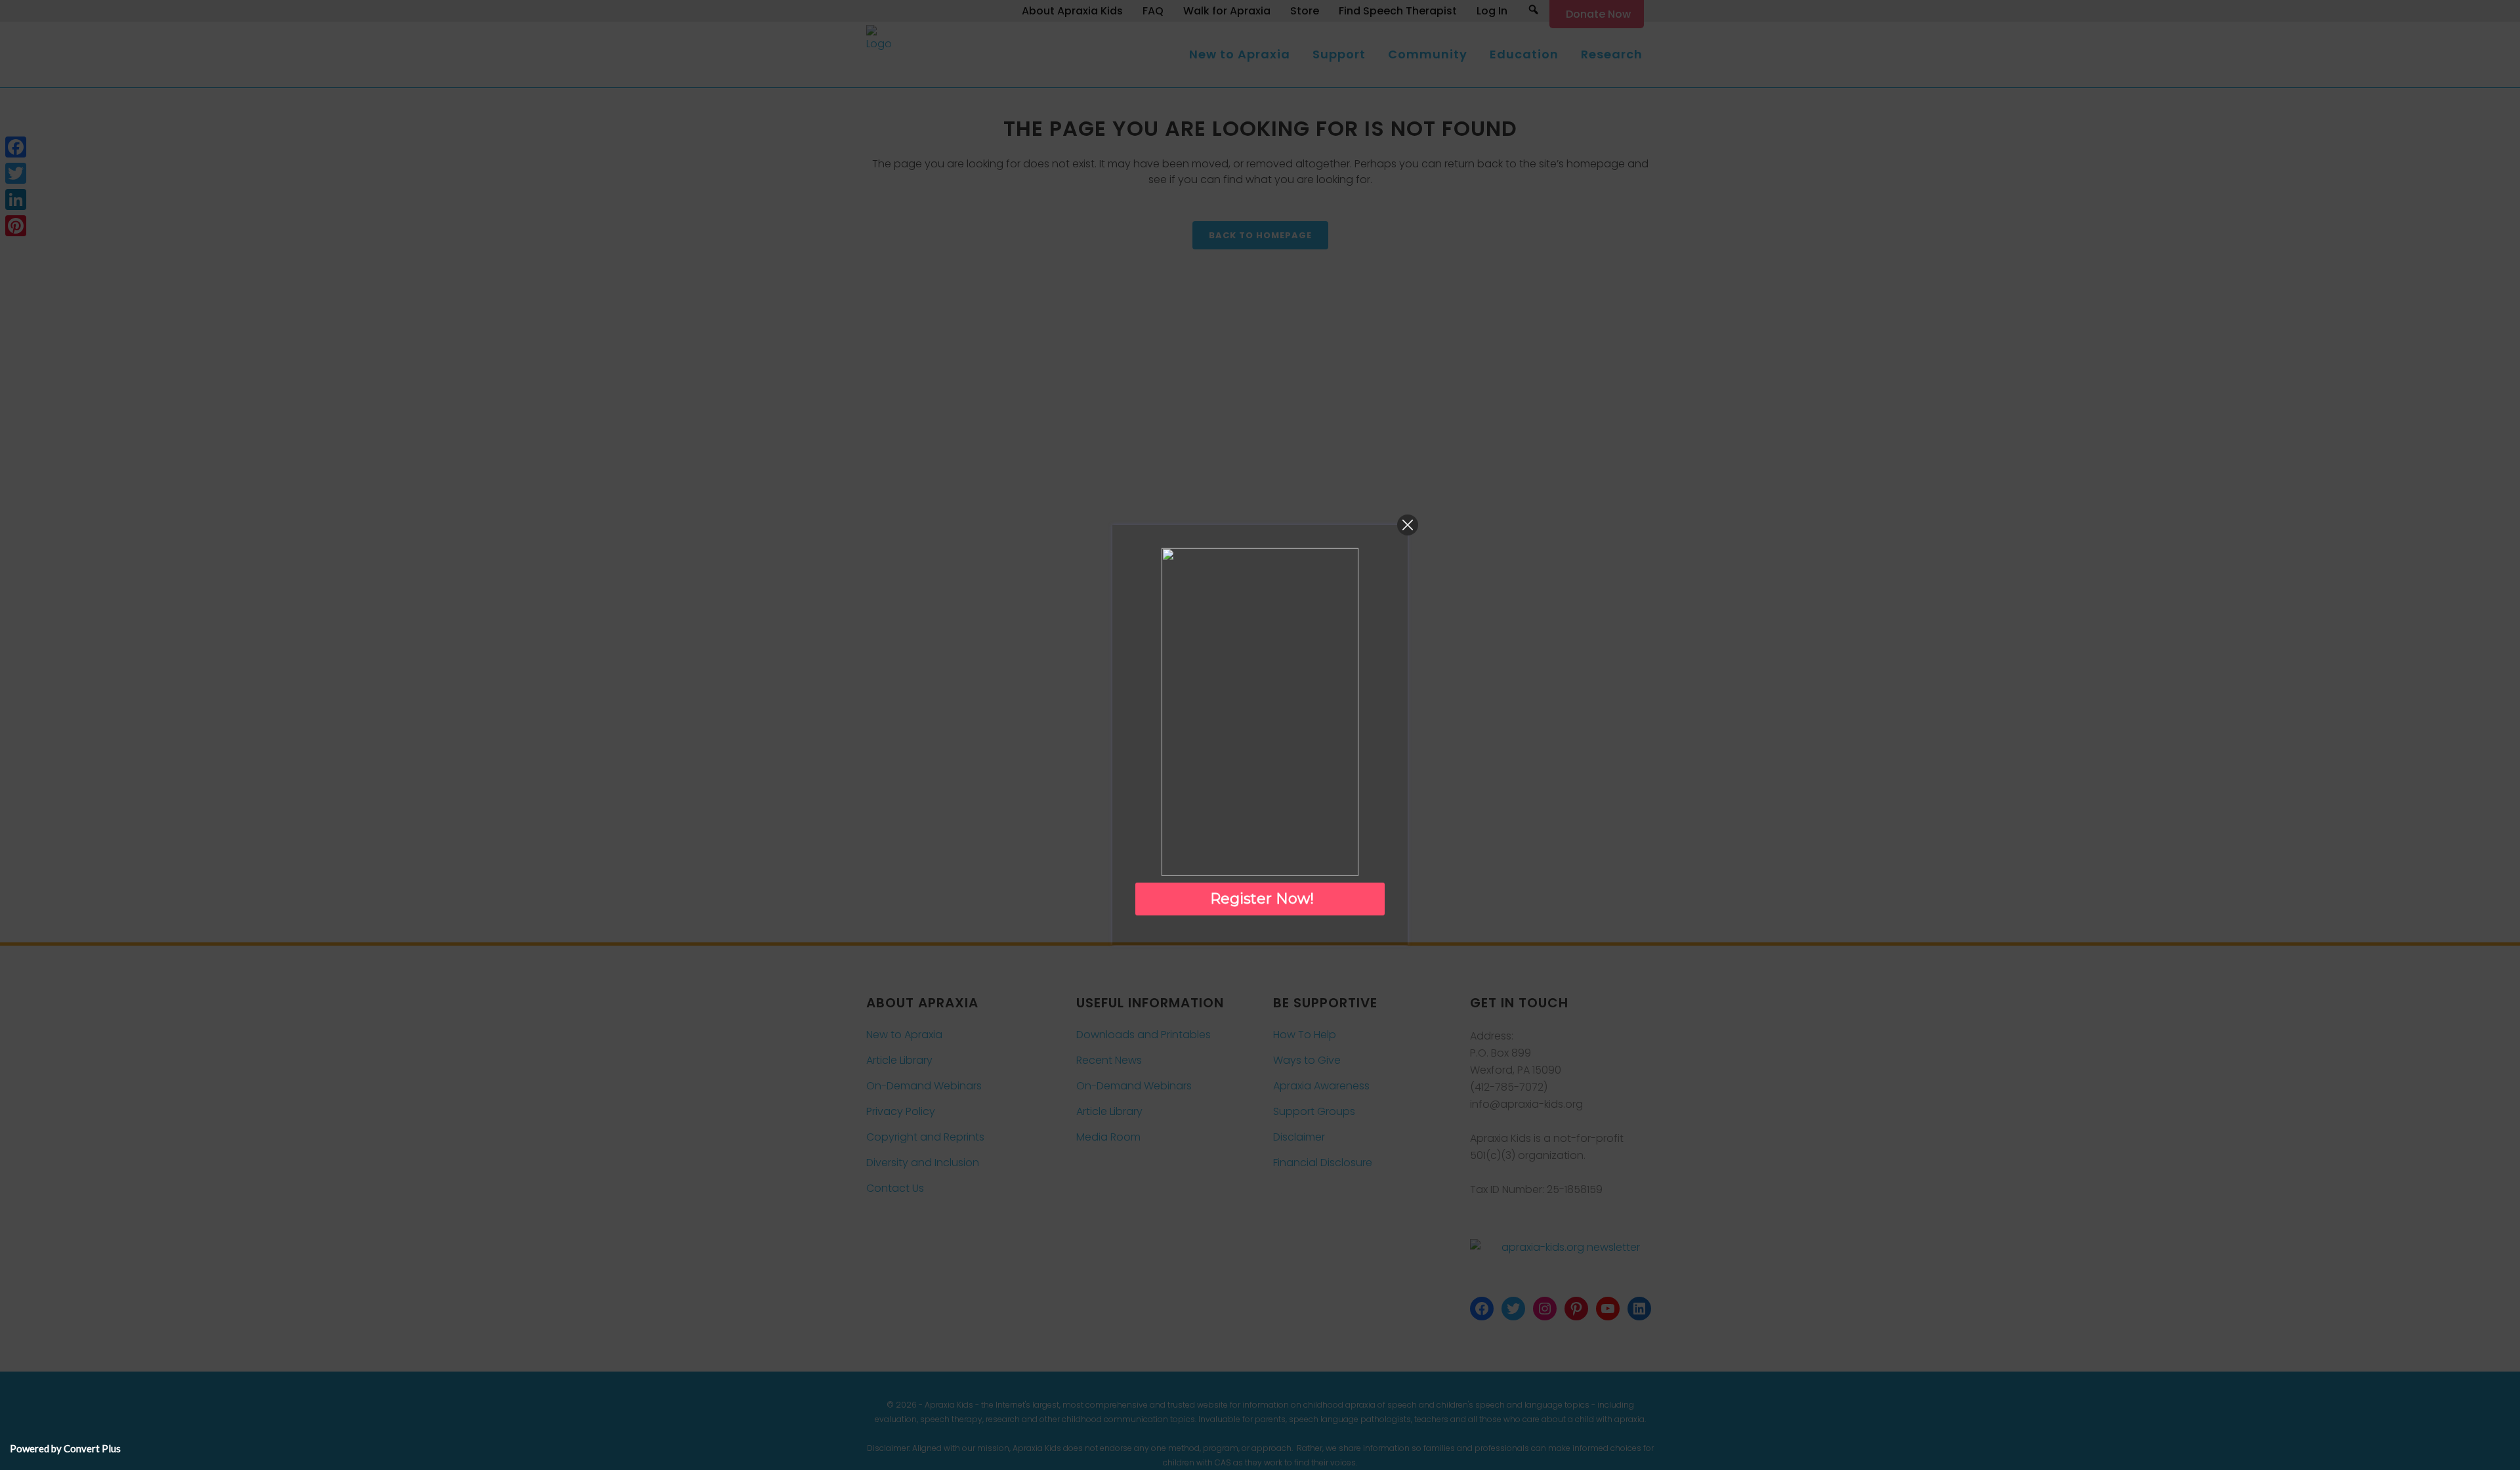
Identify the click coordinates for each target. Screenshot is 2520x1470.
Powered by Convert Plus (65, 1448)
